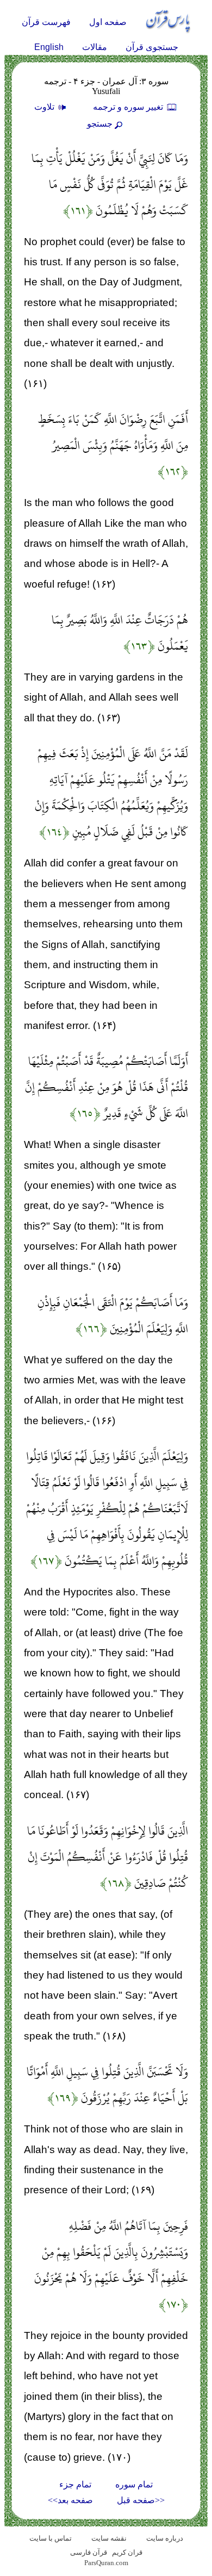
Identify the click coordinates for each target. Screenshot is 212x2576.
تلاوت (45, 107)
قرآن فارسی (89, 2552)
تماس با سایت (51, 2538)
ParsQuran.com (106, 2563)
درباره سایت (165, 2538)
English (49, 47)
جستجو (100, 124)
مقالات (95, 47)
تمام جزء (75, 2484)
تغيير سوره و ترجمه (129, 107)
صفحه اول (108, 22)
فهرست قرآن (46, 22)
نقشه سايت (109, 2538)
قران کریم (127, 2552)
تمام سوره (134, 2484)
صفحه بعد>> (70, 2500)
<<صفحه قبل (141, 2500)
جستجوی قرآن (152, 47)
